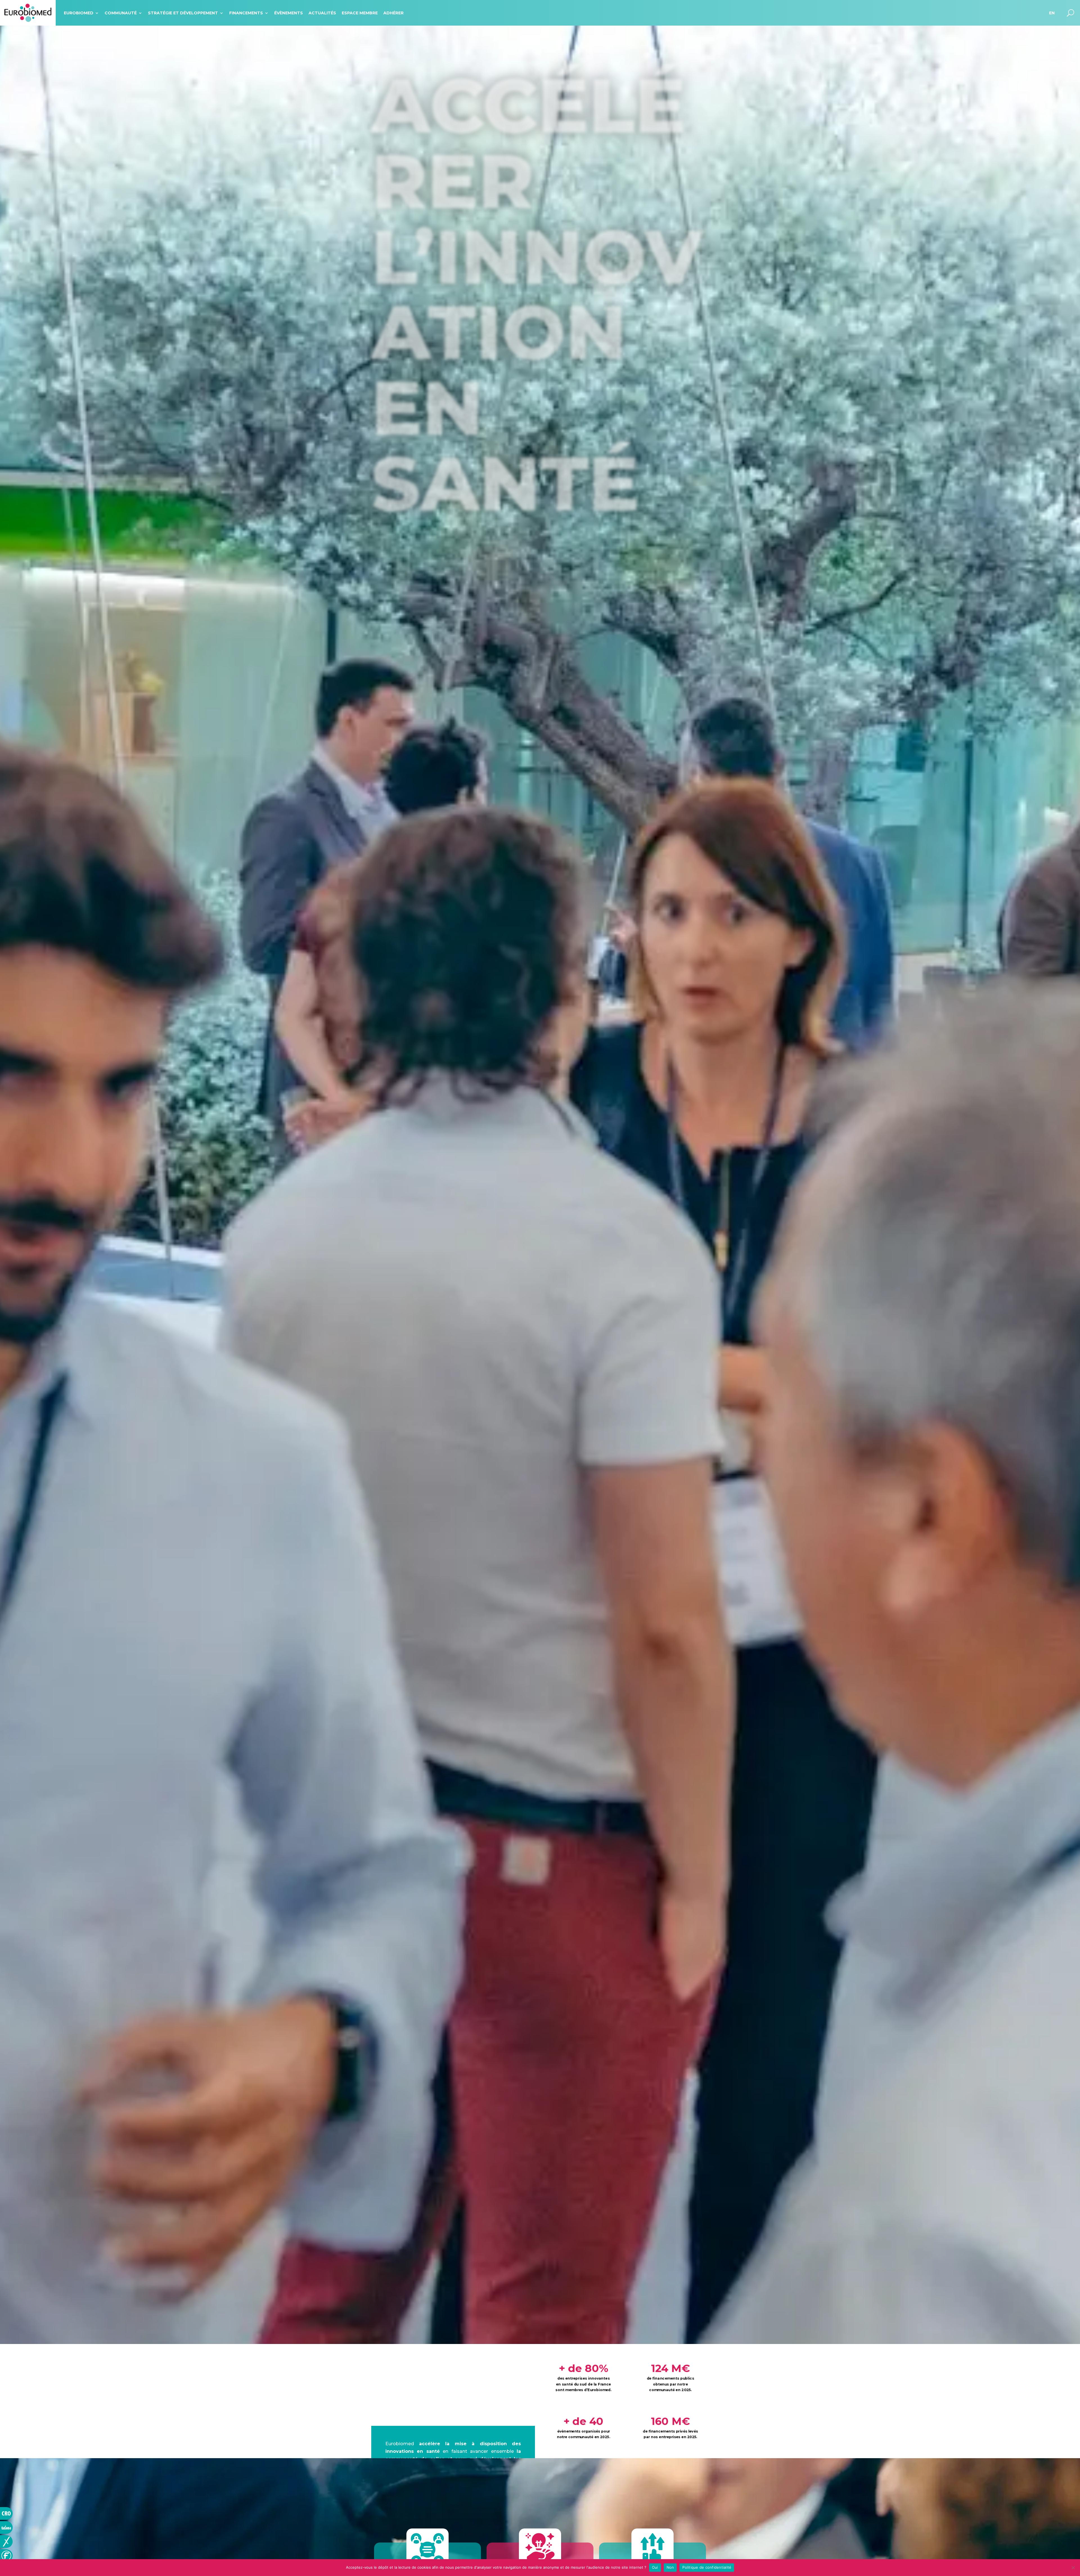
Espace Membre (360, 13)
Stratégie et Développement (183, 13)
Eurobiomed (79, 13)
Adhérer (393, 13)
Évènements (289, 13)
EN (1052, 13)
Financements (246, 13)
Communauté (121, 13)
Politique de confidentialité (707, 2567)
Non (670, 2567)
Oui (655, 2567)
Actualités (322, 13)
